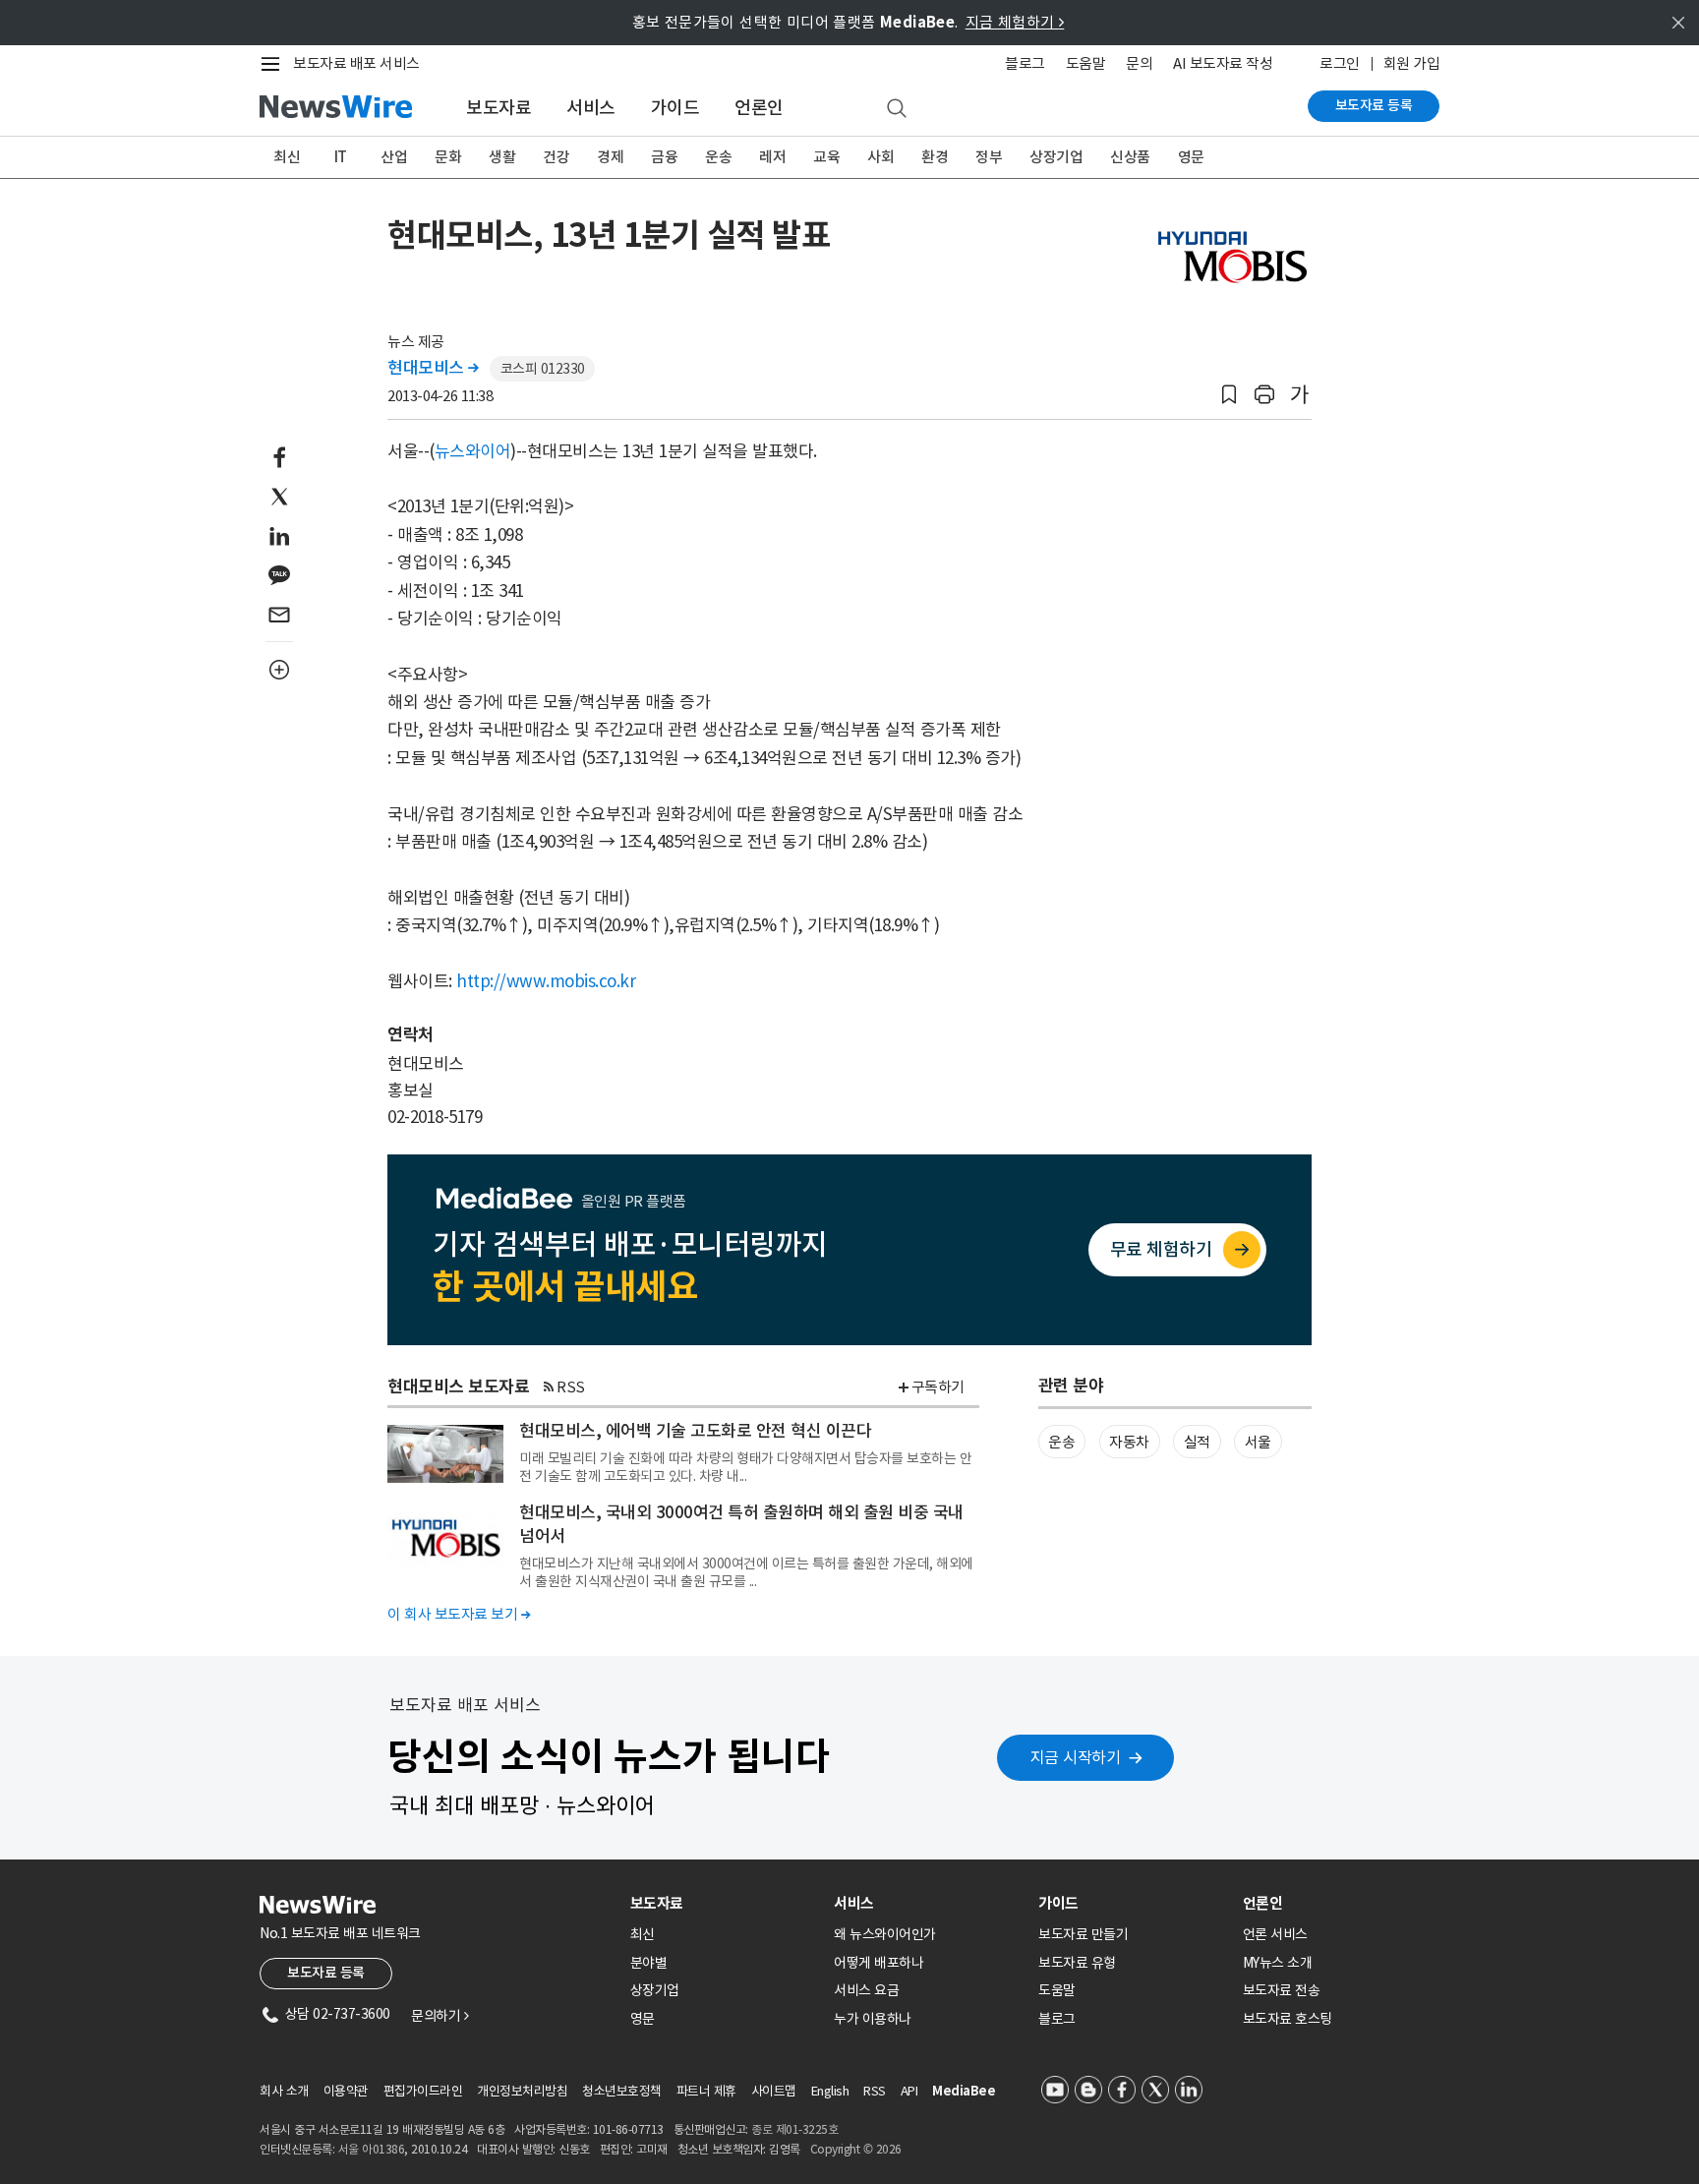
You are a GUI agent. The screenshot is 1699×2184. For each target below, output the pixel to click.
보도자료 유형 (1077, 1963)
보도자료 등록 (1374, 105)
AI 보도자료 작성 (1223, 63)
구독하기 (938, 1387)
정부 (989, 157)
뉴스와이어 (473, 451)
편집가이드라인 (423, 2091)
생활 (502, 157)
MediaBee (964, 2091)
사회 (880, 157)
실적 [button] (1197, 1442)
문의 (1139, 63)
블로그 (1025, 63)
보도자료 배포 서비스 (356, 63)
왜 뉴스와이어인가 (885, 1934)
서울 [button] (1258, 1442)
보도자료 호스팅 (1288, 2019)
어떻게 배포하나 (879, 1963)
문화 (448, 157)
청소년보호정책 (622, 2091)
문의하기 (439, 2016)
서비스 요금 (866, 1990)
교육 (826, 157)
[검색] (897, 109)
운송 (718, 157)
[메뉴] (274, 64)
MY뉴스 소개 (1278, 1963)
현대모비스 (433, 368)
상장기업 (1056, 157)
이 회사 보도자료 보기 (459, 1614)
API (909, 2091)
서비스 (591, 108)
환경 (935, 157)
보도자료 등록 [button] (326, 1973)
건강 (556, 157)
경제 (610, 157)
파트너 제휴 (706, 2091)
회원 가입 (1412, 63)
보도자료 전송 (1282, 1990)
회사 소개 (284, 2091)
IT (341, 157)
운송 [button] (1061, 1442)
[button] (1229, 395)
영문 (1191, 157)
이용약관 (346, 2091)
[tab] (725, 1903)
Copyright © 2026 (856, 2149)
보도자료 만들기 (1083, 1934)
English (830, 2091)
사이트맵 (774, 2091)
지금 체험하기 (1015, 22)
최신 (287, 157)
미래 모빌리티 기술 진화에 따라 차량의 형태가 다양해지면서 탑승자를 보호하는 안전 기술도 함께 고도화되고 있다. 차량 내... (745, 1467)
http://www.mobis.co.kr (546, 981)
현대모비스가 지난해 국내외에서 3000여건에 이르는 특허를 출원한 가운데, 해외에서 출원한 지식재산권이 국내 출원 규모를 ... (746, 1572)
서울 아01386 (372, 2149)
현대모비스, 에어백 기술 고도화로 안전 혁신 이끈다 (695, 1431)
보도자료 (498, 108)
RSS (571, 1387)
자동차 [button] (1129, 1442)
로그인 (1340, 63)
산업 (394, 157)
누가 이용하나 (873, 2019)
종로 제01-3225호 (794, 2129)
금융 (664, 157)
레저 (772, 157)
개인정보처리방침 (522, 2091)
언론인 (759, 108)
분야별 (649, 1963)
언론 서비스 (1275, 1934)
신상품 (1130, 157)
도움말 (1086, 63)
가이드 (675, 108)
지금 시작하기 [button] (1076, 1757)
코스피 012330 (543, 369)
